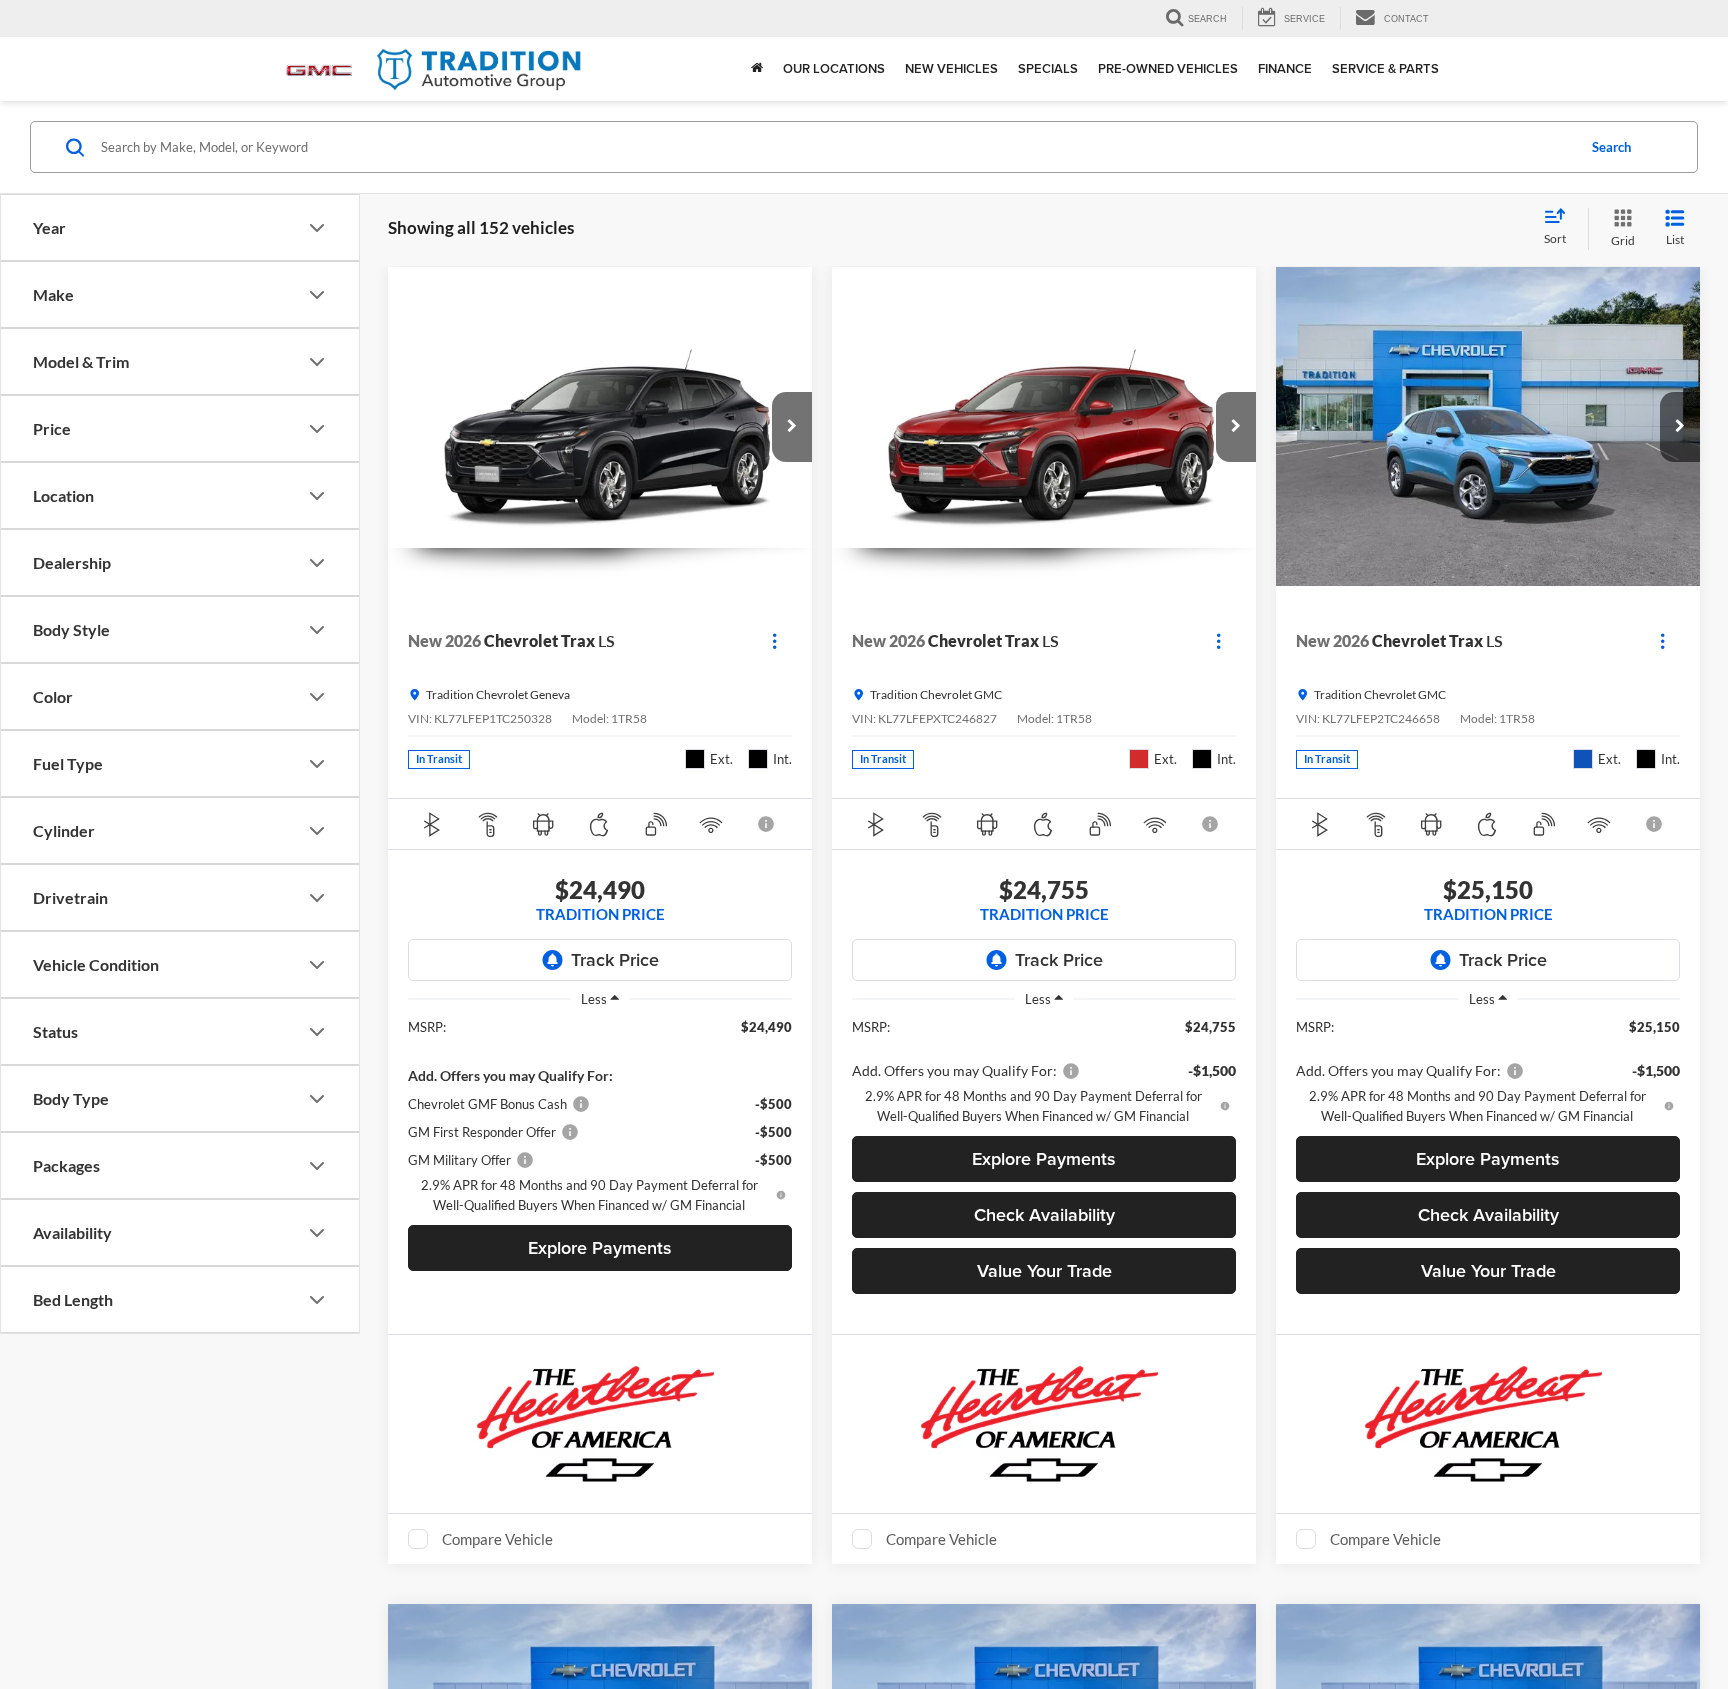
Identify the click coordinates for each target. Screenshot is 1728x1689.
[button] (792, 427)
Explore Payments (600, 1247)
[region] (600, 1116)
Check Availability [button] (1044, 1214)
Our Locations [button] (834, 68)
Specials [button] (1048, 68)
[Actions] (774, 641)
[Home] (757, 69)
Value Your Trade (1044, 1270)
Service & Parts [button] (1385, 68)
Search (1611, 147)
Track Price (615, 959)
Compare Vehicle (497, 1539)
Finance (1285, 68)
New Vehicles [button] (951, 68)
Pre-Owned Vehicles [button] (1168, 68)
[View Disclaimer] (768, 824)
